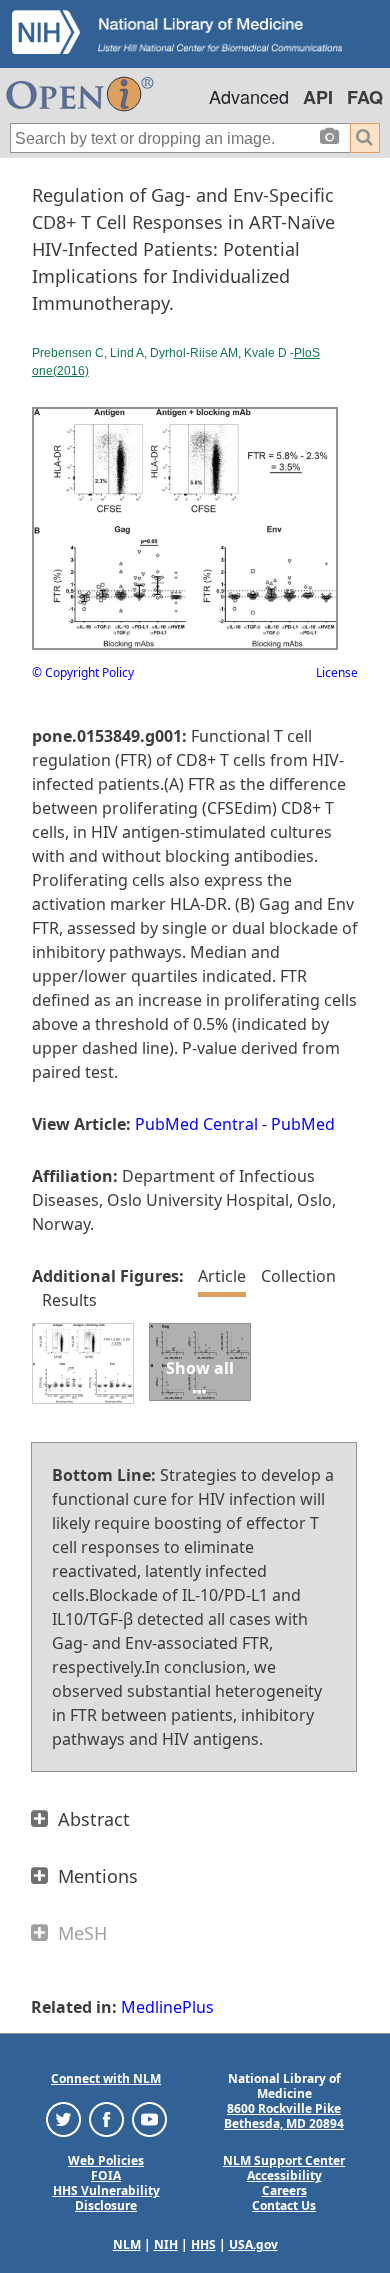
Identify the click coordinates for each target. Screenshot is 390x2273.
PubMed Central (196, 1124)
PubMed (303, 1124)
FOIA (106, 2175)
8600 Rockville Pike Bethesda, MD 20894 (284, 2116)
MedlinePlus (167, 2007)
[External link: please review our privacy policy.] (63, 2118)
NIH (166, 2244)
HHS (203, 2244)
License (337, 672)
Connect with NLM (106, 2078)
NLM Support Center (284, 2160)
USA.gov (253, 2244)
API (318, 97)
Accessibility (284, 2175)
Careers (284, 2190)
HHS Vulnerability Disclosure (106, 2198)
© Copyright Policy (83, 672)
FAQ (365, 97)
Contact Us (284, 2205)
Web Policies (106, 2160)
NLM (127, 2244)
